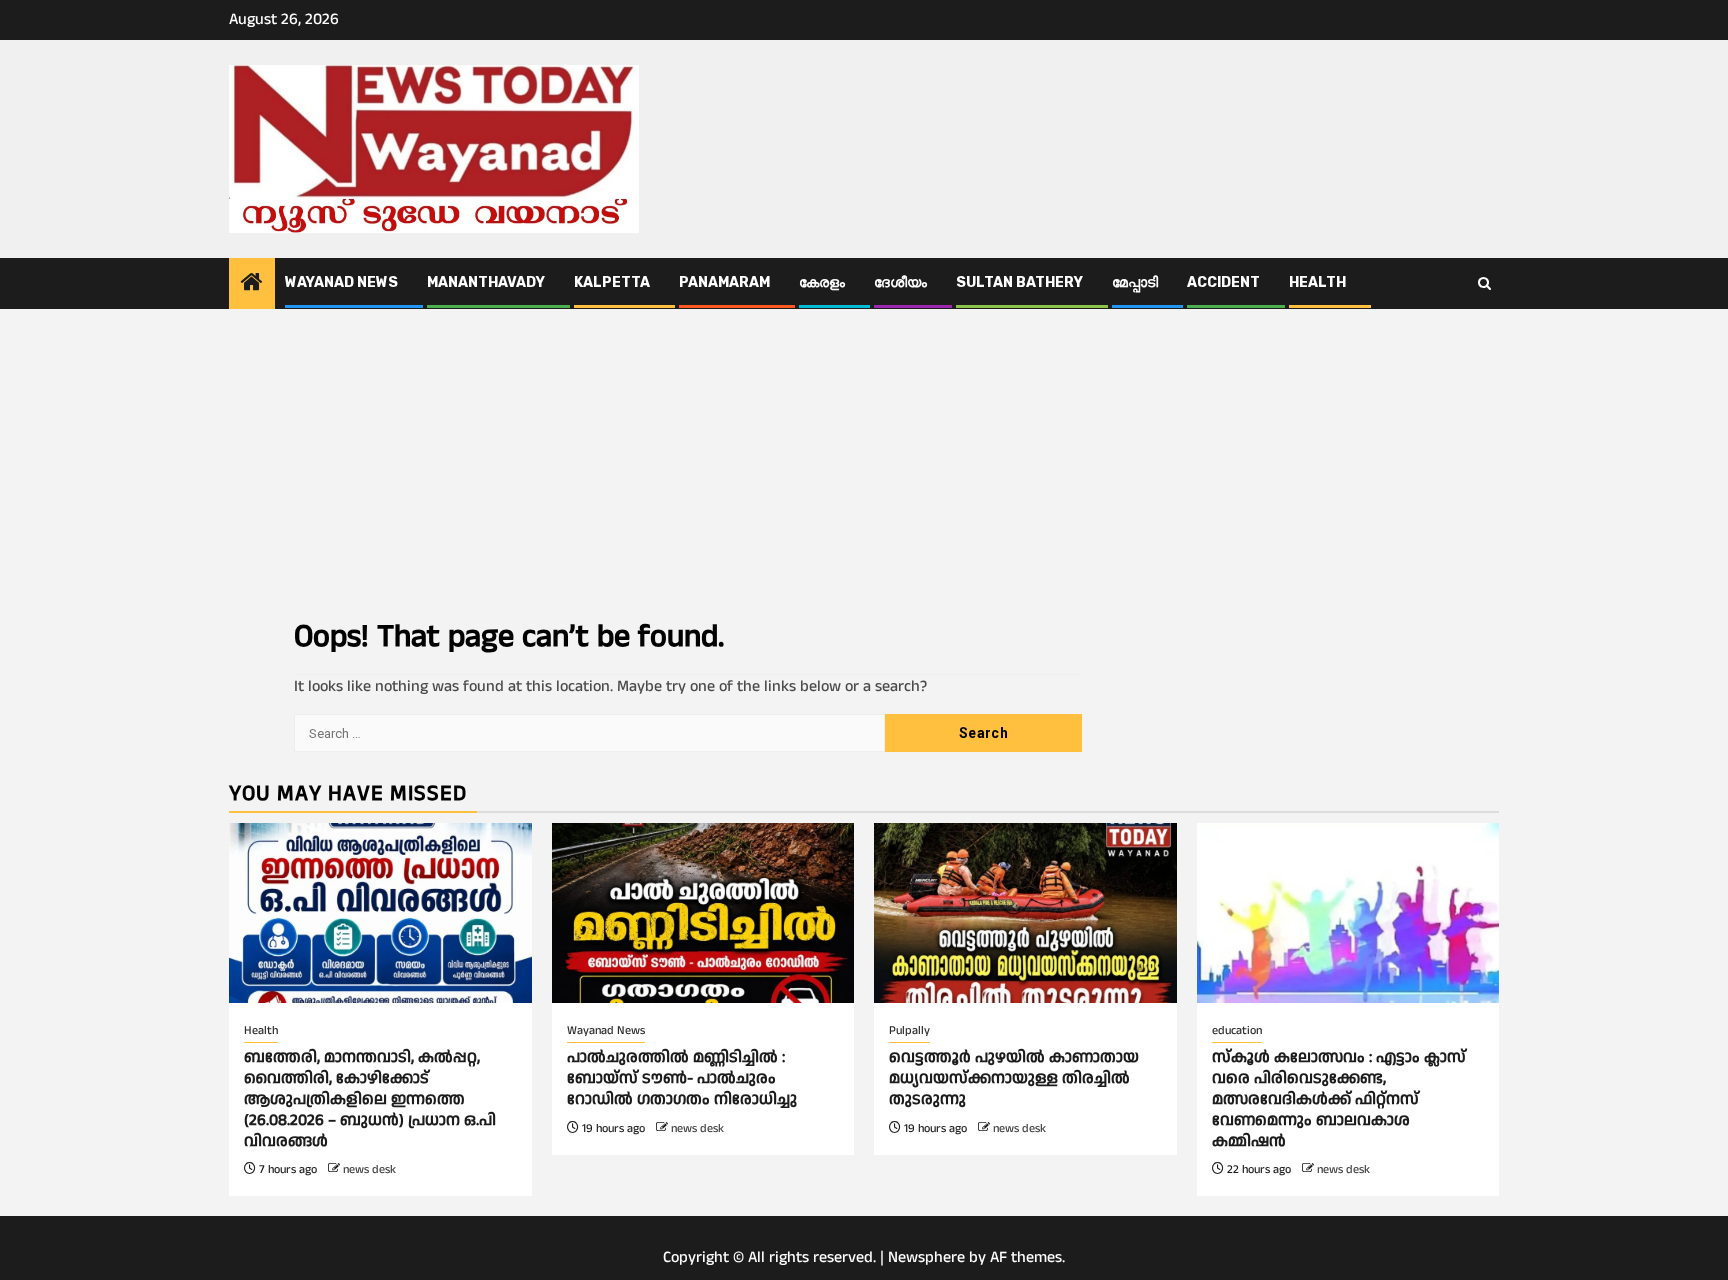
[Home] (252, 285)
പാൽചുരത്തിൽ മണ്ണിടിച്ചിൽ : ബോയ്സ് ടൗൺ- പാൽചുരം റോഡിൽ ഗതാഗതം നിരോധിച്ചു (682, 1078)
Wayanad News (341, 282)
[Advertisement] (864, 459)
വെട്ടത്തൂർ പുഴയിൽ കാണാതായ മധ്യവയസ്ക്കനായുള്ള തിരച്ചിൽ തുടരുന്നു (1014, 1078)
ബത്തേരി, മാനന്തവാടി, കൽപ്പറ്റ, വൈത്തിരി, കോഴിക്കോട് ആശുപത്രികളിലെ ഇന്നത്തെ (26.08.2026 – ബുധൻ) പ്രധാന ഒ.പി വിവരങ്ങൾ (370, 1099)
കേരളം (822, 282)
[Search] (1484, 284)
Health (1317, 282)
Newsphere (926, 1257)
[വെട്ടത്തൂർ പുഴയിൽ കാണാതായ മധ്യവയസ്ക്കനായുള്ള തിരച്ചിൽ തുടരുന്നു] (1025, 913)
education (1237, 1030)
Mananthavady (486, 282)
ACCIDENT (1223, 282)
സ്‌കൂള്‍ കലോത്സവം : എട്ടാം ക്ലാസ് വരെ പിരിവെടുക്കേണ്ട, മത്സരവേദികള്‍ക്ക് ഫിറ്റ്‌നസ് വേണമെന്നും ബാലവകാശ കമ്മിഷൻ (1339, 1099)
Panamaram (724, 282)
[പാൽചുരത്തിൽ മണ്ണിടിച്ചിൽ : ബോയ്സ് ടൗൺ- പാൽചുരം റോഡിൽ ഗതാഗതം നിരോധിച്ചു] (703, 913)
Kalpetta (612, 282)
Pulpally (909, 1030)
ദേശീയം (900, 282)
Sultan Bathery (1019, 282)
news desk (369, 1169)
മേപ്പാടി (1135, 282)
